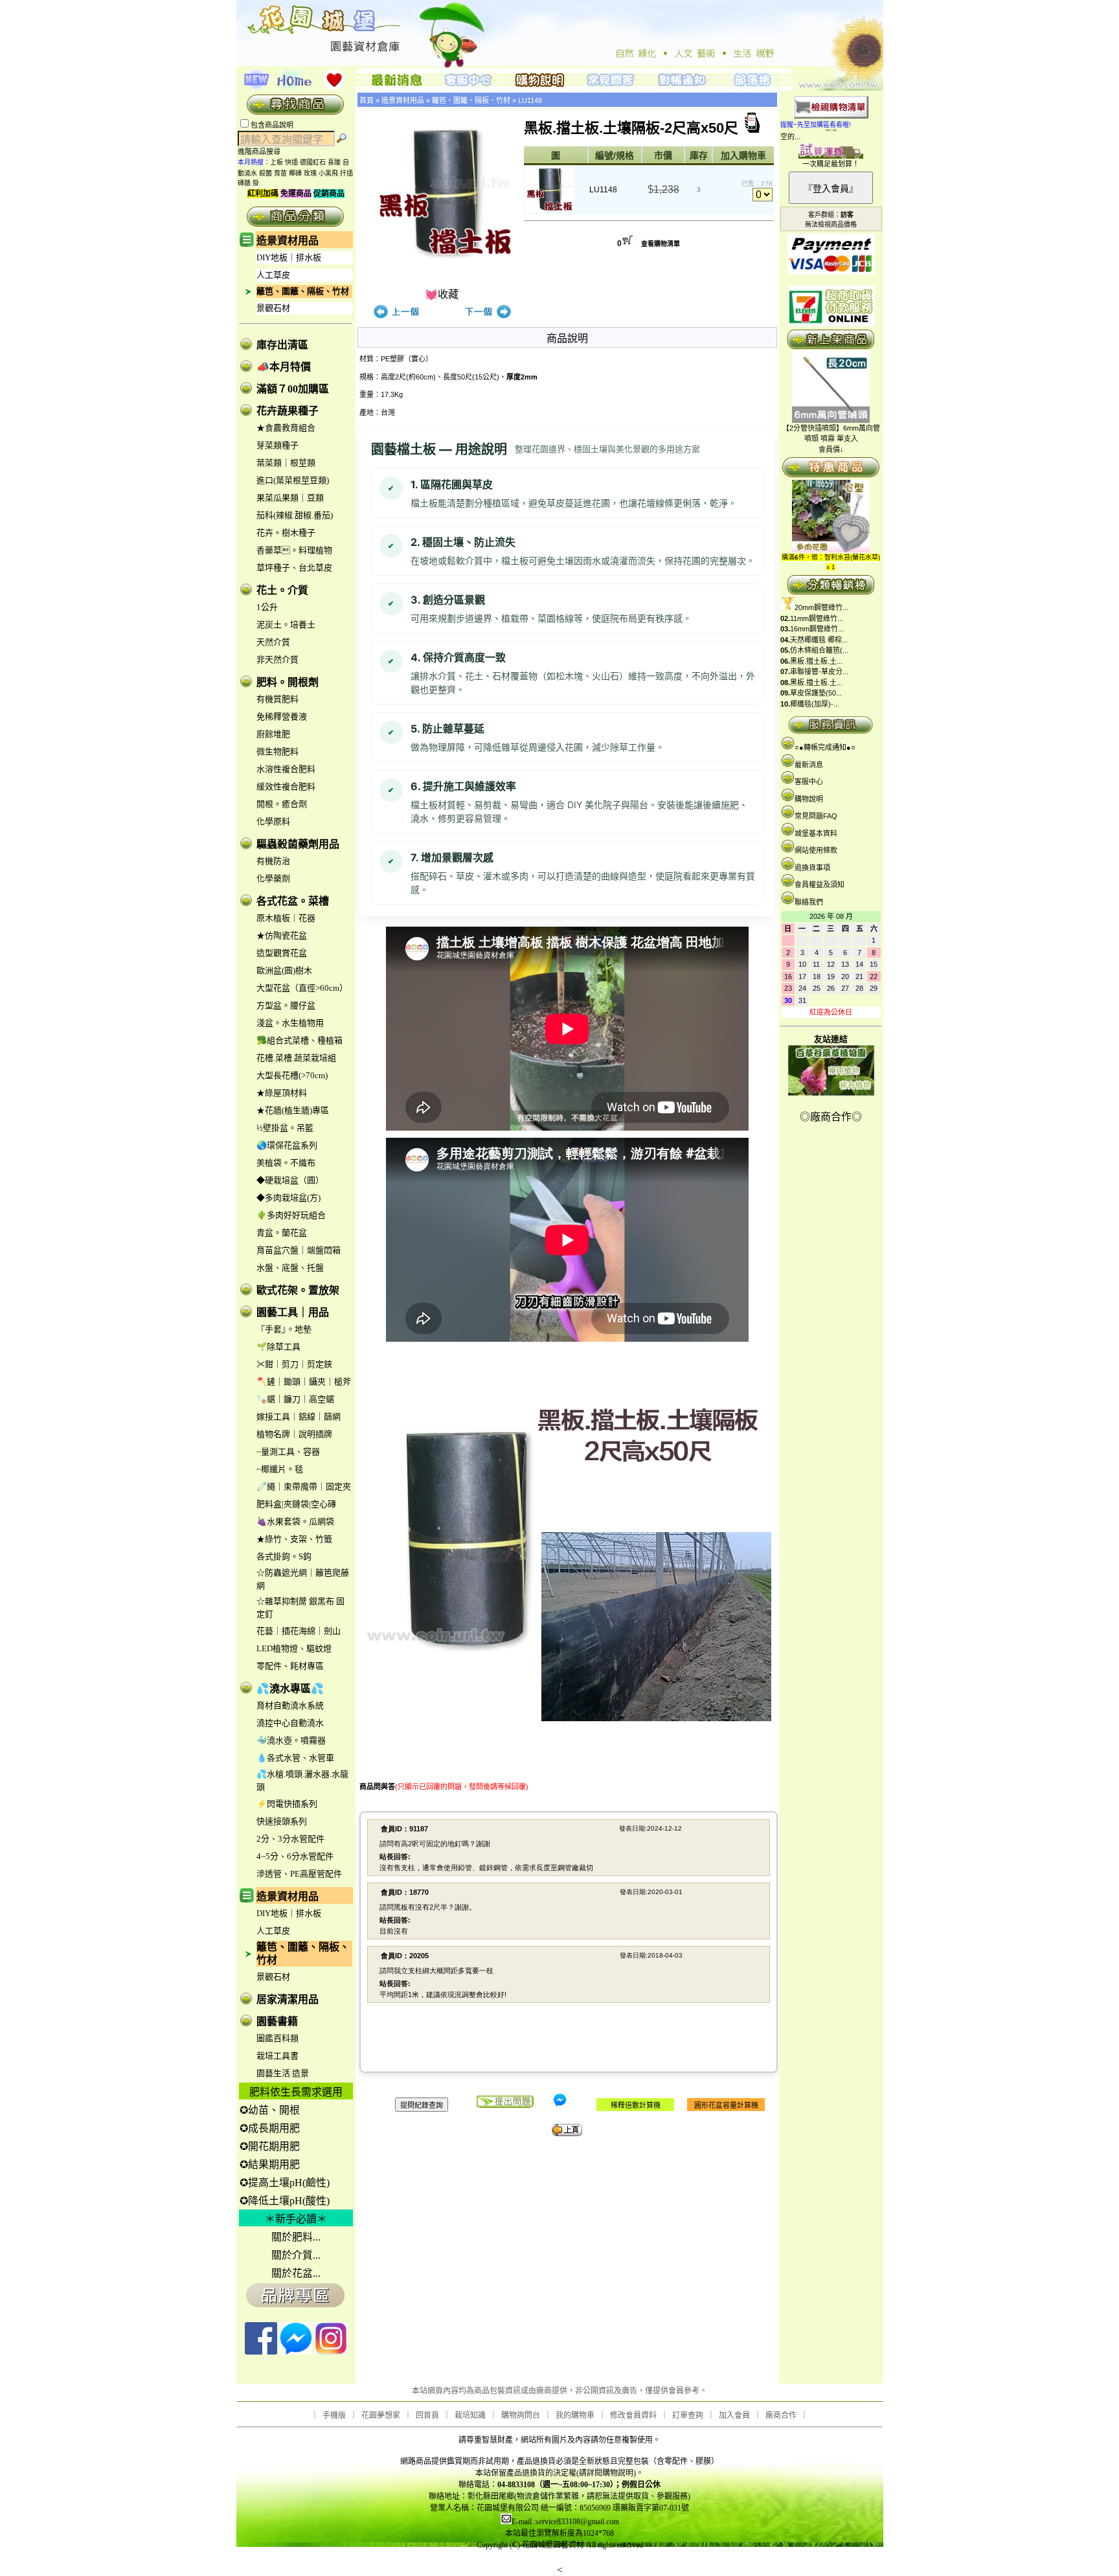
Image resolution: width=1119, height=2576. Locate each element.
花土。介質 (282, 590)
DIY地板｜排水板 (289, 257)
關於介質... (296, 2255)
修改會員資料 (633, 2415)
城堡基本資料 (816, 833)
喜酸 (334, 162)
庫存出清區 (282, 345)
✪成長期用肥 (270, 2128)
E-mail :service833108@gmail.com (565, 2522)
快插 (291, 162)
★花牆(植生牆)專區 (293, 1110)
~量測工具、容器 (288, 1452)
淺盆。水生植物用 (290, 1023)
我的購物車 (575, 2415)
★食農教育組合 (286, 428)
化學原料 (273, 821)
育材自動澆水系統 (290, 1705)
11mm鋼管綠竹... (817, 618)
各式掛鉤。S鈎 (284, 1556)
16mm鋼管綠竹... (817, 629)
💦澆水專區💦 (290, 1689)
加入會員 (734, 2415)
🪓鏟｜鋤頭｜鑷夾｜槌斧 (304, 1382)
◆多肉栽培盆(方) (288, 1198)
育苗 (280, 173)
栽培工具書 (277, 2056)
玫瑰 (310, 173)
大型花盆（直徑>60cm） (302, 988)
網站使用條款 (816, 850)
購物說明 (809, 799)
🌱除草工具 (278, 1347)
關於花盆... (296, 2273)
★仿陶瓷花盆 (282, 935)
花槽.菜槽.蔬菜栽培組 (296, 1058)
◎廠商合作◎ (831, 1117)
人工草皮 (273, 275)
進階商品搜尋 (263, 152)
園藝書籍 (277, 2021)
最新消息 (809, 765)
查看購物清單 (661, 244)
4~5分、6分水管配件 (295, 1856)
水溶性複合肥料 (286, 769)
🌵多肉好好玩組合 (291, 1215)
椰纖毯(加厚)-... (815, 704)
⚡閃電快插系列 (287, 1804)
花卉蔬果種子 (288, 411)
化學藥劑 (273, 878)
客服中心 (809, 782)
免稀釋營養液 (282, 717)
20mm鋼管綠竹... (821, 607)
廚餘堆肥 (273, 734)
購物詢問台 (521, 2415)
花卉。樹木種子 (286, 533)
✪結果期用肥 (270, 2164)
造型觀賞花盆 (282, 953)
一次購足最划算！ (831, 164)
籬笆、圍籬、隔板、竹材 (303, 291)
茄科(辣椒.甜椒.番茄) (295, 515)
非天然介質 (277, 660)
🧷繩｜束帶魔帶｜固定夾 (304, 1486)
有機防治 (273, 861)
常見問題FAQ (816, 816)
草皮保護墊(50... (816, 693)
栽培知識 (470, 2415)
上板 (277, 162)
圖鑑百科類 (277, 2038)
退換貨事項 (812, 868)
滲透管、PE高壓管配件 (299, 1874)
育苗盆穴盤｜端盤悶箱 (299, 1250)
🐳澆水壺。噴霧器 (291, 1740)
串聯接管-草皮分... (819, 672)
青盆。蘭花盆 (282, 1233)
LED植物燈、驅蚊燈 (294, 1648)
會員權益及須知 (819, 885)
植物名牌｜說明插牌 (294, 1434)
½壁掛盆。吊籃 (285, 1128)
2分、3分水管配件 (290, 1839)
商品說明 (567, 338)
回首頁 (427, 2415)
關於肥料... (296, 2237)
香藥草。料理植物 (294, 550)
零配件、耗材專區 (290, 1666)
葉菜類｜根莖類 (286, 463)
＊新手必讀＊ (296, 2219)
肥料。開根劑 (288, 682)
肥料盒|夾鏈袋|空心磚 (296, 1504)
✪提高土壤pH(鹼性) (285, 2183)
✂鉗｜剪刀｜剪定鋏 (294, 1364)
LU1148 (530, 100)
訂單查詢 (688, 2415)
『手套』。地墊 (284, 1329)
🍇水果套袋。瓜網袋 (295, 1521)
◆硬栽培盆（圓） (290, 1180)
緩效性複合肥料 (286, 786)
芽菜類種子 (277, 445)
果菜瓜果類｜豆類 (290, 498)
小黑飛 (328, 173)
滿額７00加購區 (293, 389)
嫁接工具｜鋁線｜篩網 (299, 1417)
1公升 (267, 607)
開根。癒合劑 (282, 804)
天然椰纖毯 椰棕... (819, 640)
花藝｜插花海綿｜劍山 (299, 1631)
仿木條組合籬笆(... (819, 650)
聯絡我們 (809, 902)
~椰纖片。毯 (280, 1469)
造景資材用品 (288, 241)
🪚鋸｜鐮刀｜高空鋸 (295, 1399)
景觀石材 (273, 308)
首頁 (367, 100)
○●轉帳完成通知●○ (825, 747)
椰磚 (295, 173)
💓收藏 (442, 294)
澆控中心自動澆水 (290, 1723)
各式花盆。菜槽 (293, 901)
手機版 (334, 2415)
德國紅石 (313, 162)
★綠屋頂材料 (282, 1093)
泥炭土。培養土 (286, 625)
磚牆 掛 (248, 183)
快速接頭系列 (282, 1821)
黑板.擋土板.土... (816, 661)
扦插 (346, 173)
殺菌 (266, 173)
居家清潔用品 (288, 1999)
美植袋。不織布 (286, 1163)
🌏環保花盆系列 (287, 1145)
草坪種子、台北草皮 (294, 568)
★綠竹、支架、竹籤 (294, 1539)
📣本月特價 (284, 367)
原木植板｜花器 (286, 918)
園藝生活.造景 (283, 2073)
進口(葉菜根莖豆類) (293, 480)
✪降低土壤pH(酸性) (285, 2201)
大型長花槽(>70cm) (292, 1075)
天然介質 (273, 642)
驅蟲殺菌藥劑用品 (298, 844)
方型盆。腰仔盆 (286, 1005)
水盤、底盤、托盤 (290, 1268)
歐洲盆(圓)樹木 (284, 970)
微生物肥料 (277, 751)
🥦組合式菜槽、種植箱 (300, 1040)
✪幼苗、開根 (270, 2110)
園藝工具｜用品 (293, 1312)
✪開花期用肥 (270, 2146)
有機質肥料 (277, 699)
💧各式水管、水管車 (295, 1758)
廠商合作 (781, 2415)
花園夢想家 (381, 2415)
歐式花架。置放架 (298, 1290)
